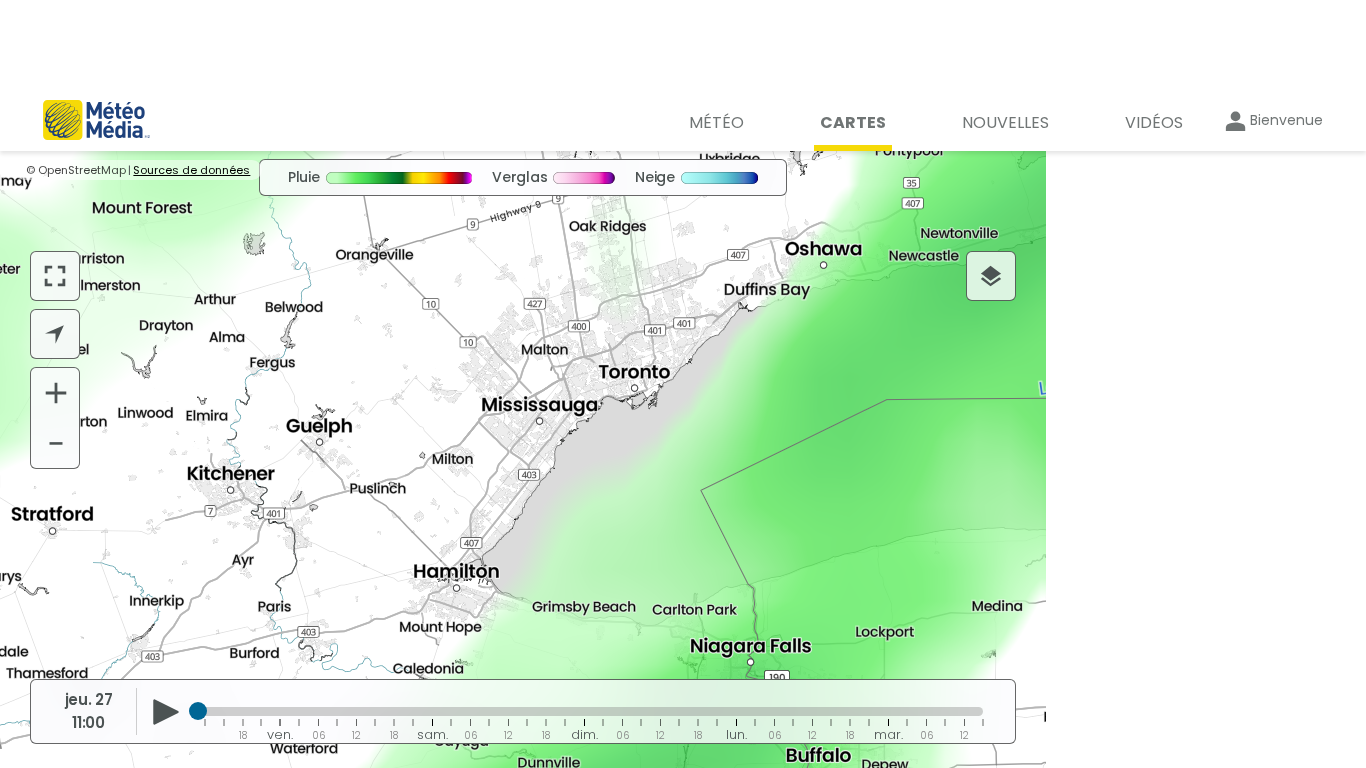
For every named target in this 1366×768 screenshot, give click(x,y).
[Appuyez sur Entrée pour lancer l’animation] (165, 712)
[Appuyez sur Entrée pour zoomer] (56, 393)
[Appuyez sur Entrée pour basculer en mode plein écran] (55, 276)
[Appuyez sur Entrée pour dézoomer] (56, 443)
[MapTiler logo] (86, 643)
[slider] (198, 711)
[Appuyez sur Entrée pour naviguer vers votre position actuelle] (55, 334)
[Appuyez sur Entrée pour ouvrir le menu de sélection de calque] (991, 276)
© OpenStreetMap (76, 170)
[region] (523, 459)
